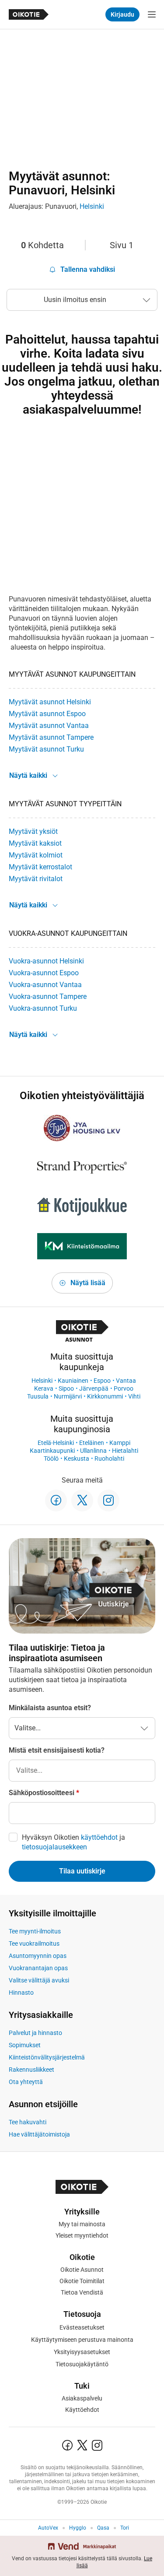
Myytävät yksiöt (33, 831)
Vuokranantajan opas (38, 1968)
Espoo (102, 1381)
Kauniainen (73, 1381)
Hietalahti (125, 1451)
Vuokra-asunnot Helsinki (46, 961)
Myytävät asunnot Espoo (47, 714)
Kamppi (120, 1443)
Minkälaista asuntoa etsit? (50, 1708)
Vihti (134, 1396)
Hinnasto (21, 1993)
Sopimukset (25, 2045)
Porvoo (124, 1388)
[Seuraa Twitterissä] (82, 1501)
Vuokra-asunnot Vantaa (45, 985)
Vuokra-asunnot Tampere (48, 996)
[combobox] (82, 1771)
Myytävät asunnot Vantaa (49, 726)
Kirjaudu (122, 14)
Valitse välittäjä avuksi (39, 1980)
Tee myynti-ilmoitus (35, 1931)
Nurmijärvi (68, 1396)
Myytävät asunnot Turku (46, 749)
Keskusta (77, 1458)
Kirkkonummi (105, 1396)
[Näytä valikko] (152, 14)
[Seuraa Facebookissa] (56, 1501)
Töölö (51, 1458)
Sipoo (66, 1388)
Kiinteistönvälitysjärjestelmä (47, 2057)
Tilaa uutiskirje (82, 1871)
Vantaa (126, 1381)
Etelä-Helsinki (56, 1443)
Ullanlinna (93, 1451)
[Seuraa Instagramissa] (108, 1501)
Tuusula (38, 1396)
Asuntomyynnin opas (38, 1956)
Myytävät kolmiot (36, 855)
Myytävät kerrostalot (40, 867)
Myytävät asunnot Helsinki (50, 702)
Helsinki (92, 206)
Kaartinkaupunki (52, 1451)
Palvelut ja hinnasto (35, 2033)
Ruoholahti (109, 1458)
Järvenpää (94, 1388)
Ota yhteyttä (26, 2082)
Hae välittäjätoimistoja (39, 2134)
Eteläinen (92, 1443)
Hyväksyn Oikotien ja (73, 1842)
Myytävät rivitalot (36, 879)
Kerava (44, 1388)
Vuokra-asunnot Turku (43, 1008)
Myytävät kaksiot (35, 843)
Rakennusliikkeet (31, 2070)
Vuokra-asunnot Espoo (44, 973)
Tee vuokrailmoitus (34, 1943)
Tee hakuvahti (28, 2122)
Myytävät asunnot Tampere (51, 737)
